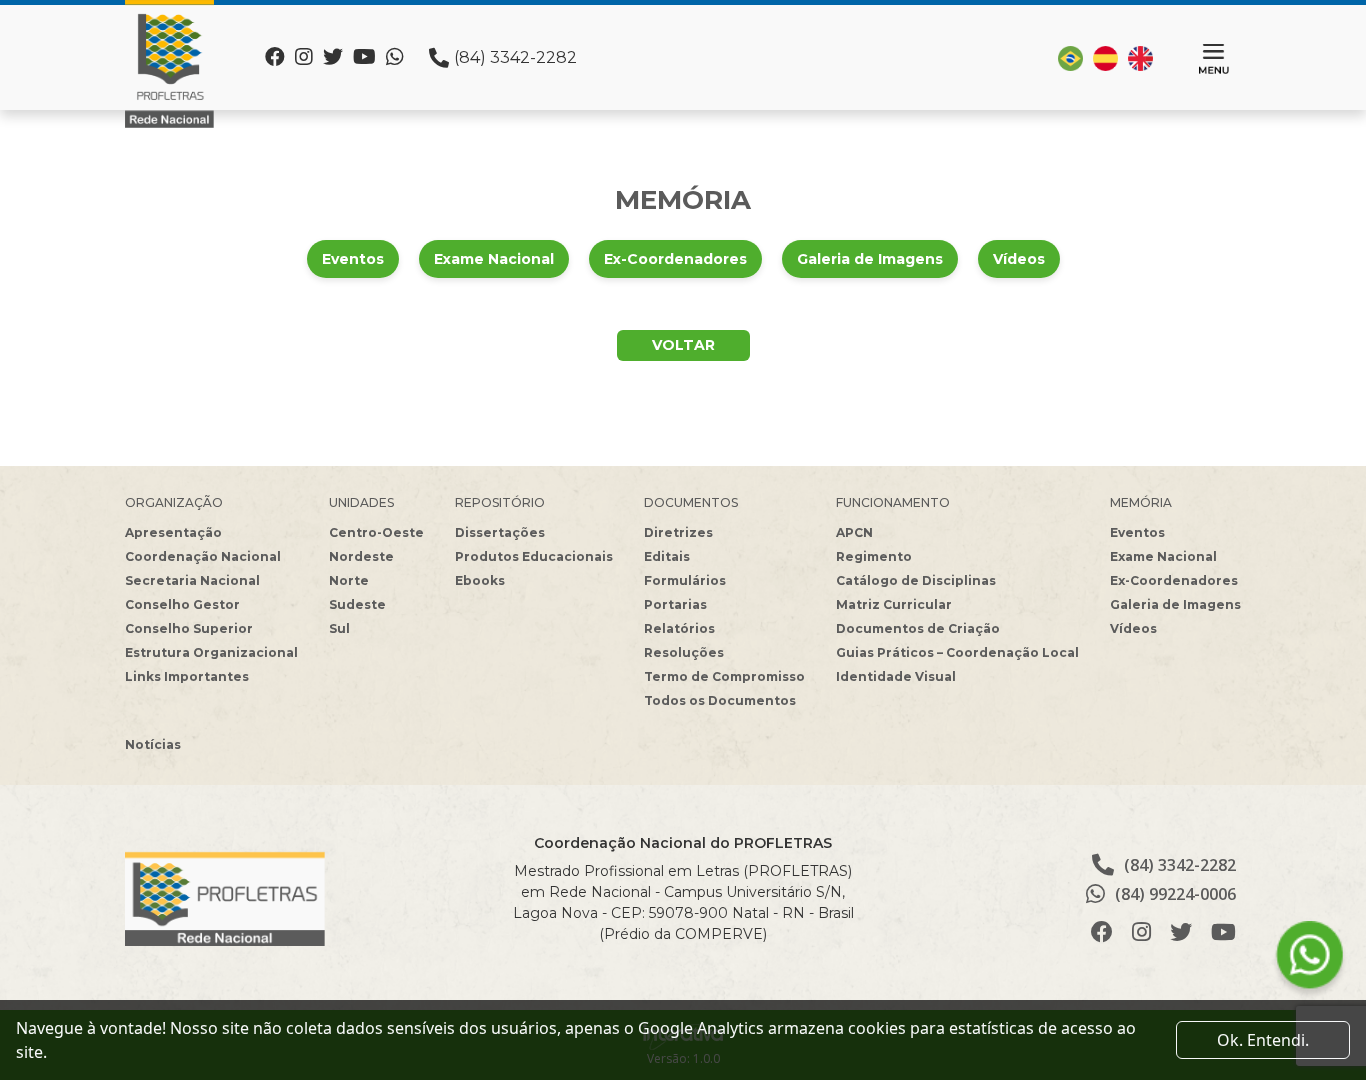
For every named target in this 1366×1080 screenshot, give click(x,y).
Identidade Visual (896, 676)
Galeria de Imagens (870, 259)
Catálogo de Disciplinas (916, 580)
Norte (349, 580)
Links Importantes (187, 676)
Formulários (685, 580)
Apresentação (173, 532)
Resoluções (684, 652)
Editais (667, 556)
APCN (854, 532)
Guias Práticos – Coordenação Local (957, 652)
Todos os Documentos (720, 700)
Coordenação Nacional (203, 556)
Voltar (683, 345)
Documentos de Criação (918, 628)
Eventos (353, 259)
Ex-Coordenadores (675, 259)
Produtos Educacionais (534, 556)
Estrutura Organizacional (211, 652)
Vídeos (1019, 259)
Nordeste (361, 556)
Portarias (675, 604)
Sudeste (357, 604)
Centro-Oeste (376, 532)
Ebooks (480, 580)
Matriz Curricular (894, 604)
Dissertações (500, 532)
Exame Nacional (494, 259)
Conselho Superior (189, 628)
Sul (339, 628)
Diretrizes (678, 532)
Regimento (874, 556)
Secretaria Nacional (192, 580)
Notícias (153, 744)
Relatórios (679, 628)
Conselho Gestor (182, 604)
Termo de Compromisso (724, 676)
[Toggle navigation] (1214, 59)
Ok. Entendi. (1263, 1040)
